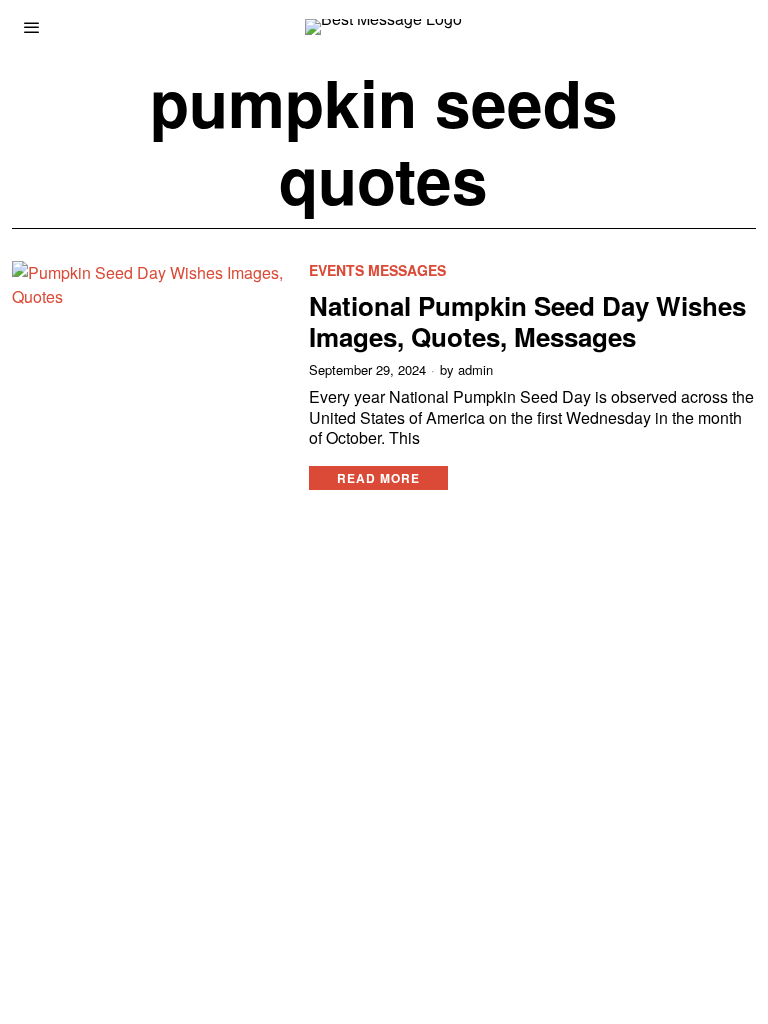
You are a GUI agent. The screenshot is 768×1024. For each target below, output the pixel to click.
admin (475, 370)
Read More (378, 478)
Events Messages (377, 270)
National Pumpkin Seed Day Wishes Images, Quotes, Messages (527, 321)
